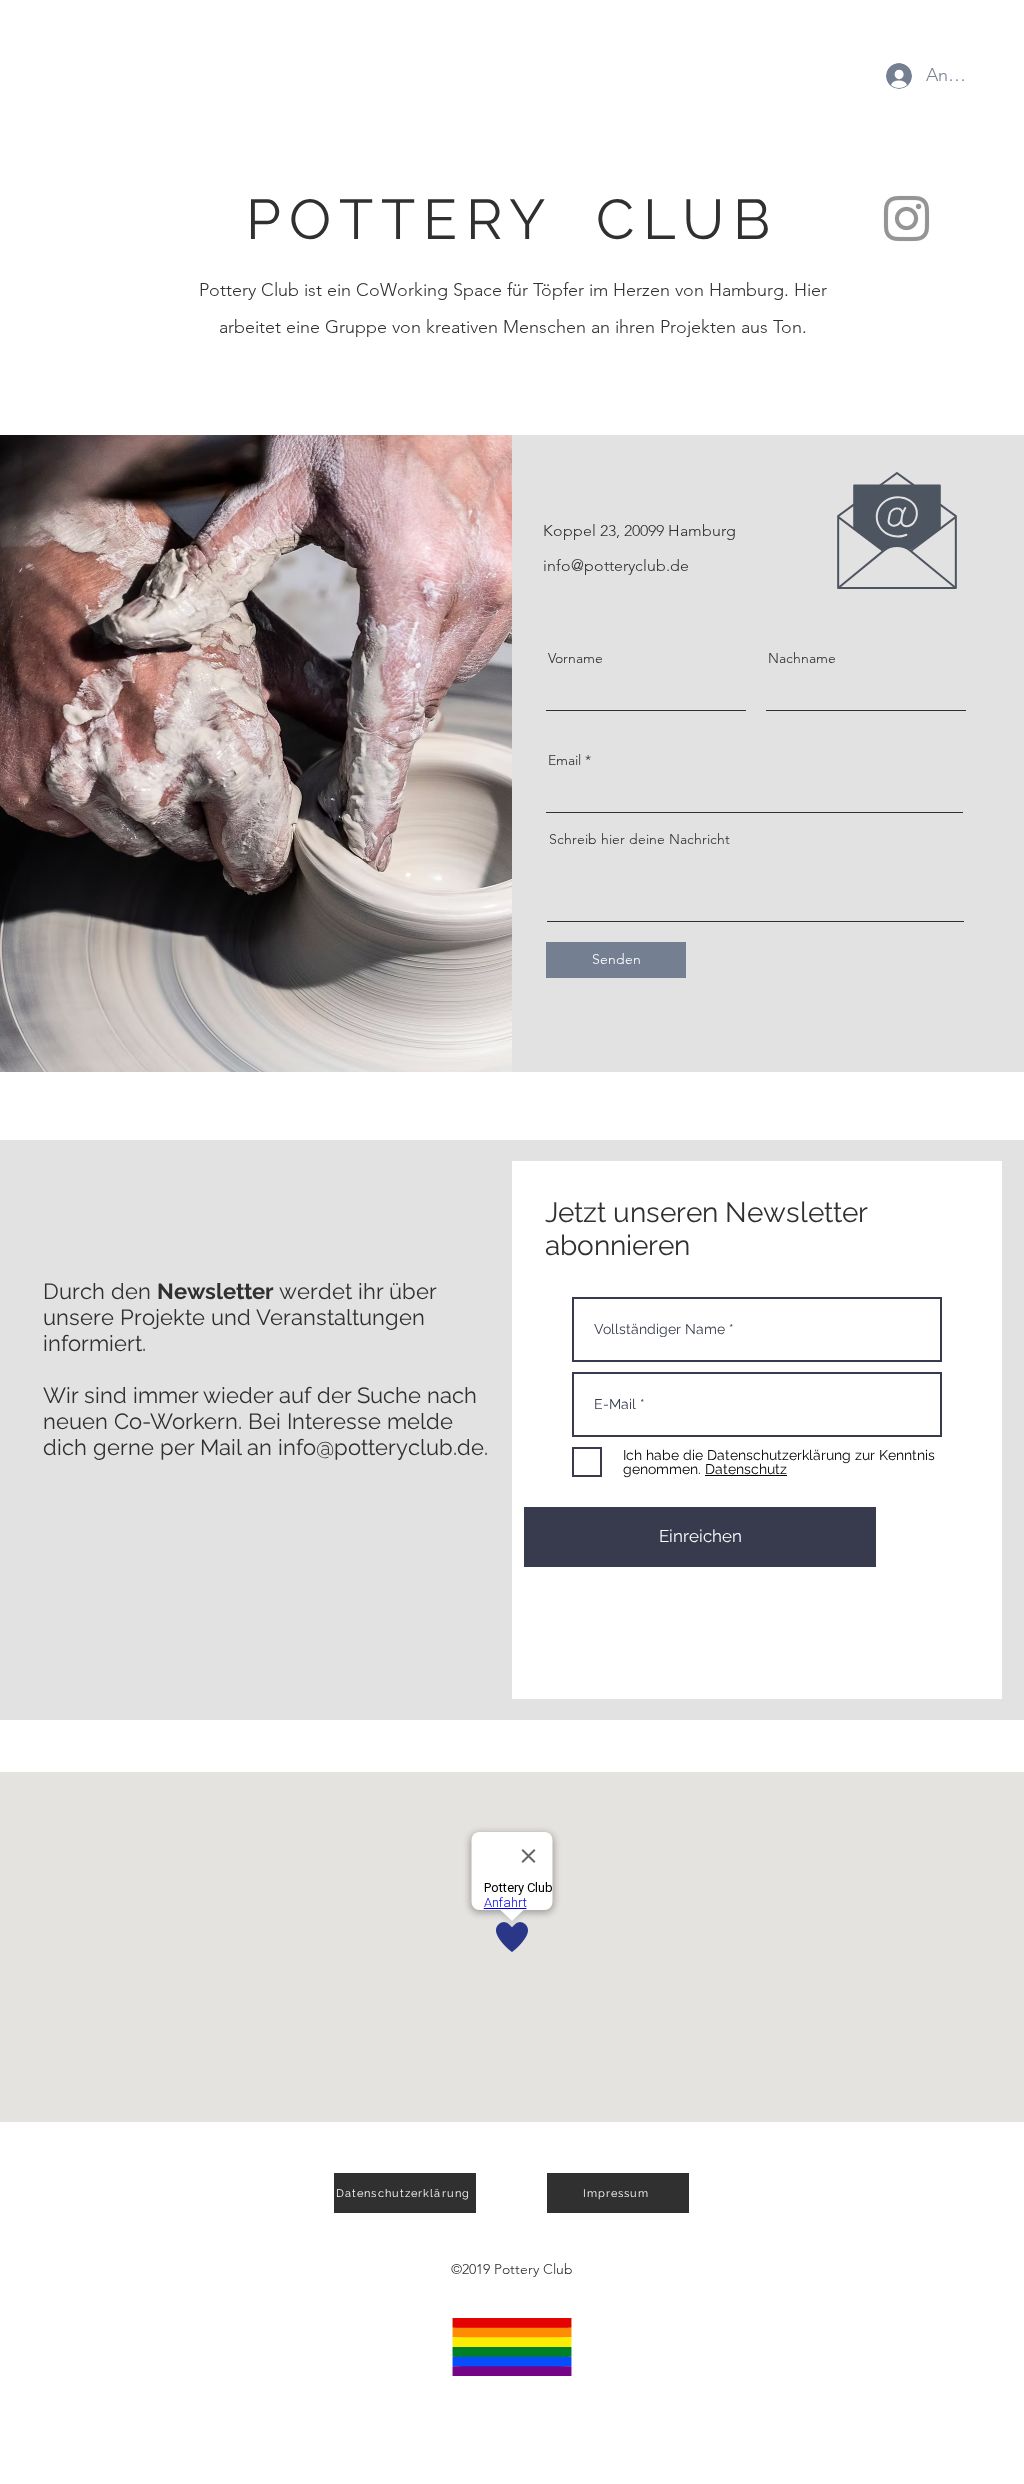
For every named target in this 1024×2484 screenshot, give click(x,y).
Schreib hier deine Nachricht (639, 839)
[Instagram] (906, 218)
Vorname (575, 658)
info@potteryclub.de (616, 565)
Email (564, 760)
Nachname (802, 658)
